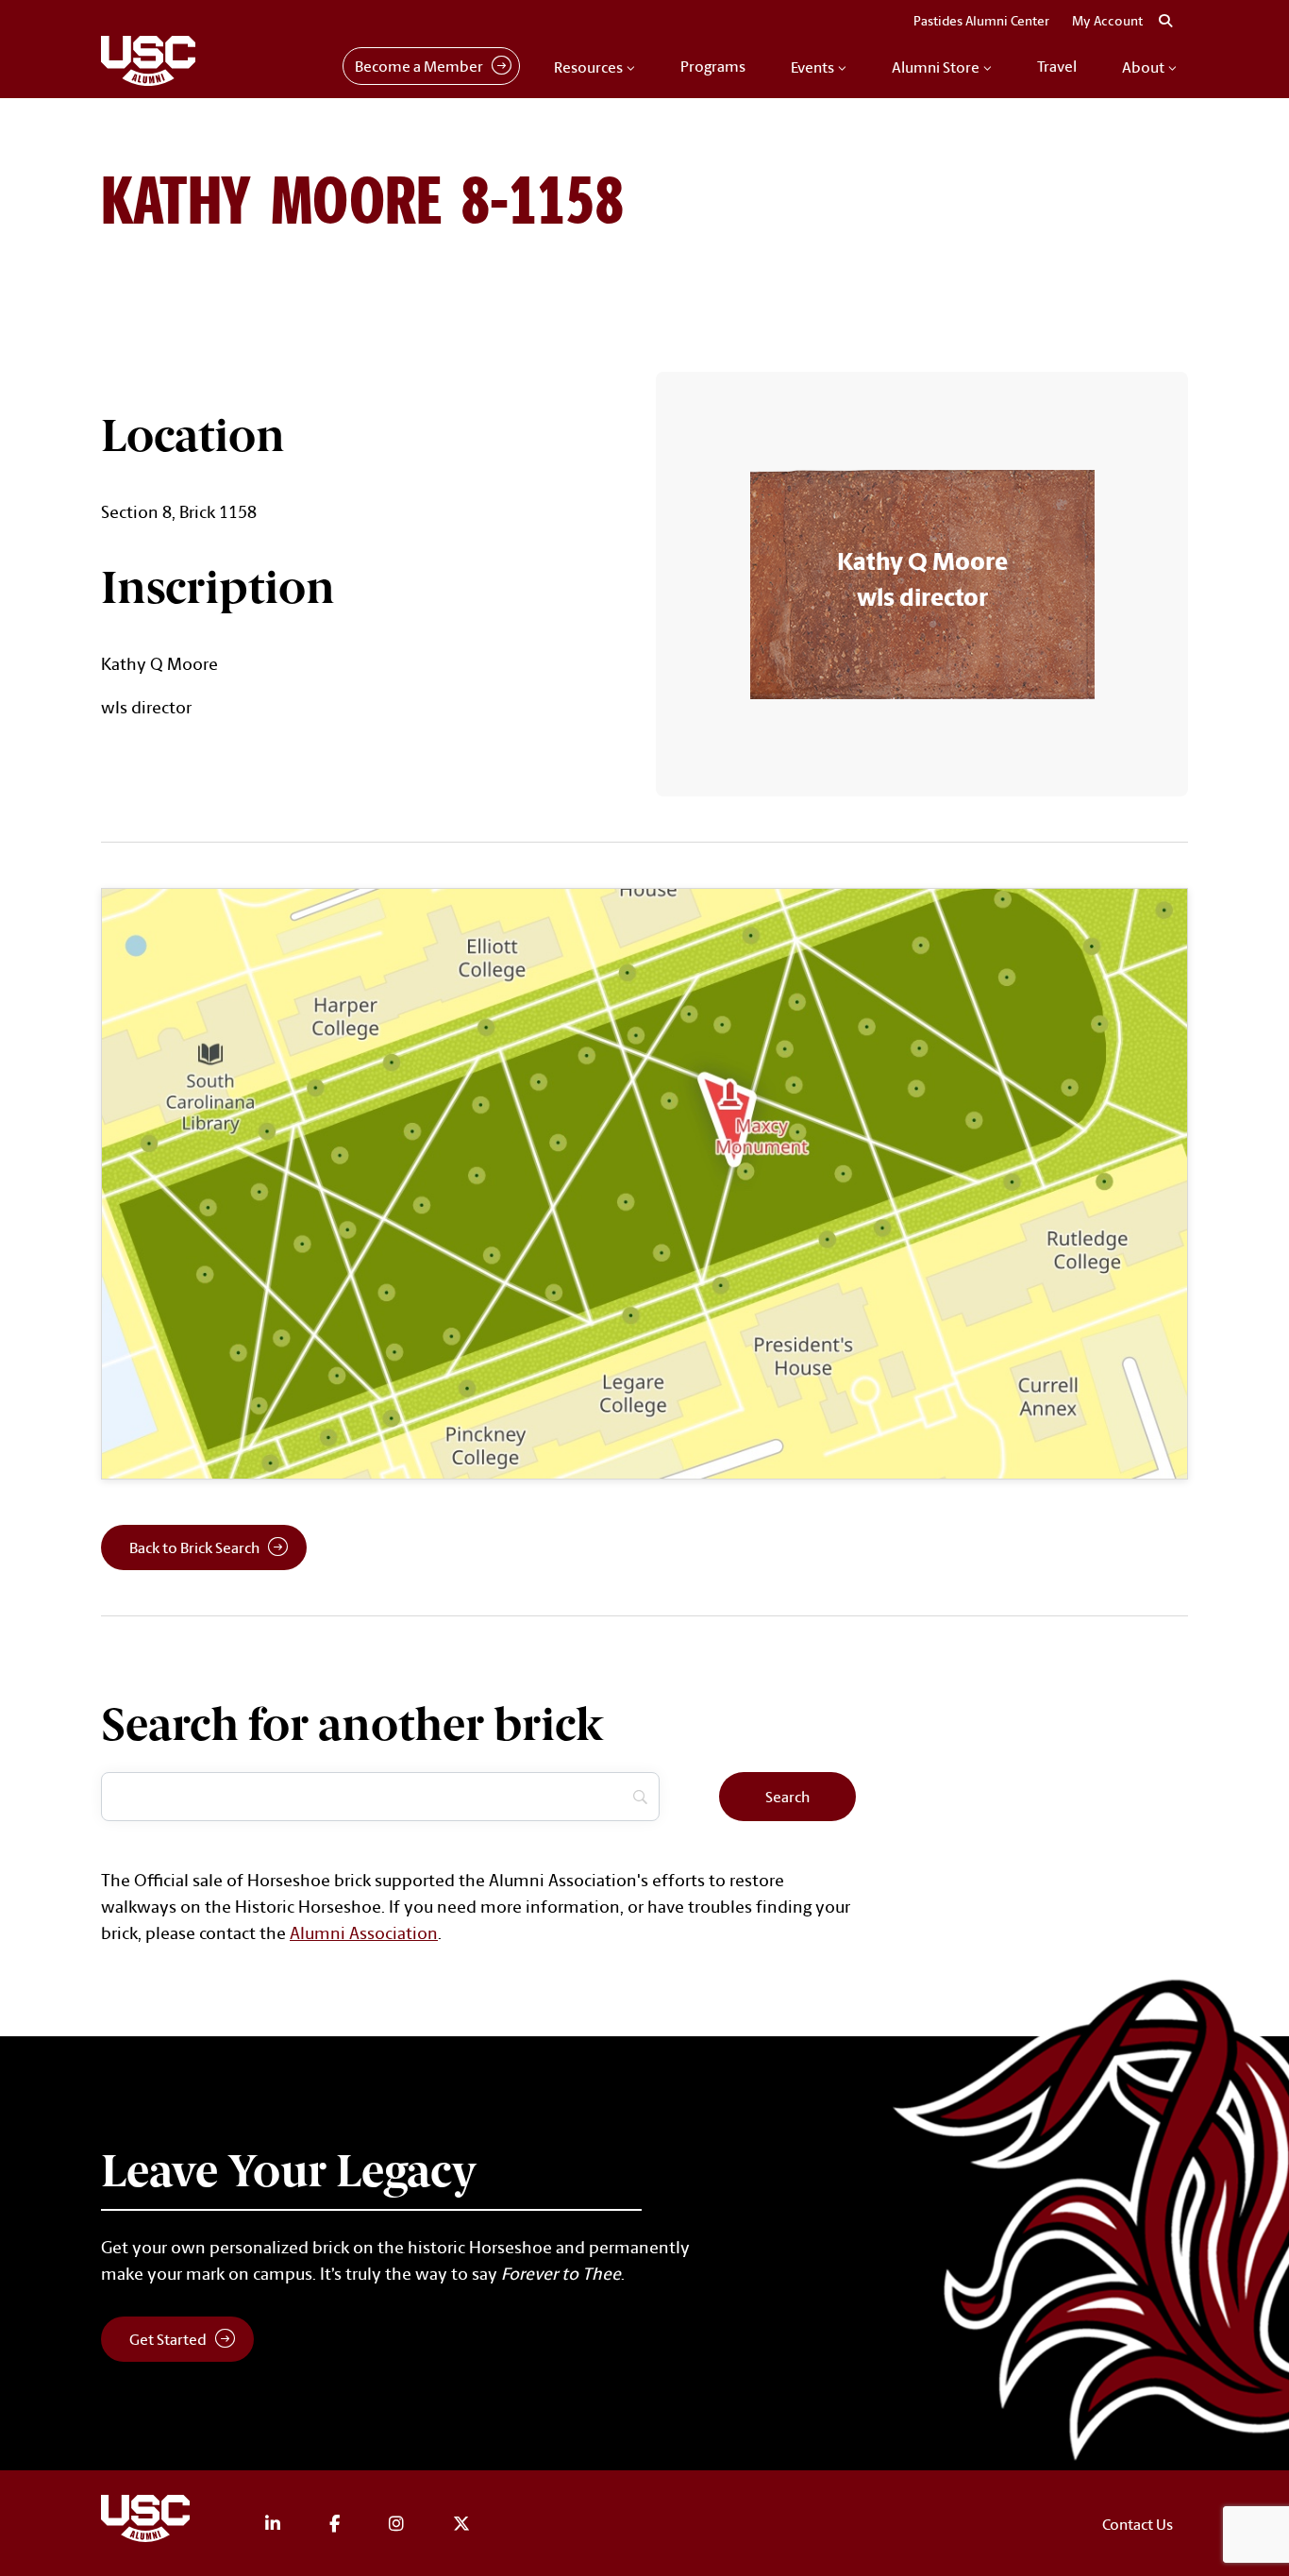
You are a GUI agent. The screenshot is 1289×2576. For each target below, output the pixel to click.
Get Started (168, 2339)
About (1143, 67)
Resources (588, 67)
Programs (713, 66)
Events (812, 67)
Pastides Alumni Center (981, 21)
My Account (1107, 21)
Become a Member (419, 66)
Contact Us (1138, 2524)
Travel (1057, 66)
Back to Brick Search (194, 1547)
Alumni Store (936, 67)
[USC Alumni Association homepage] (148, 2522)
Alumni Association (364, 1932)
